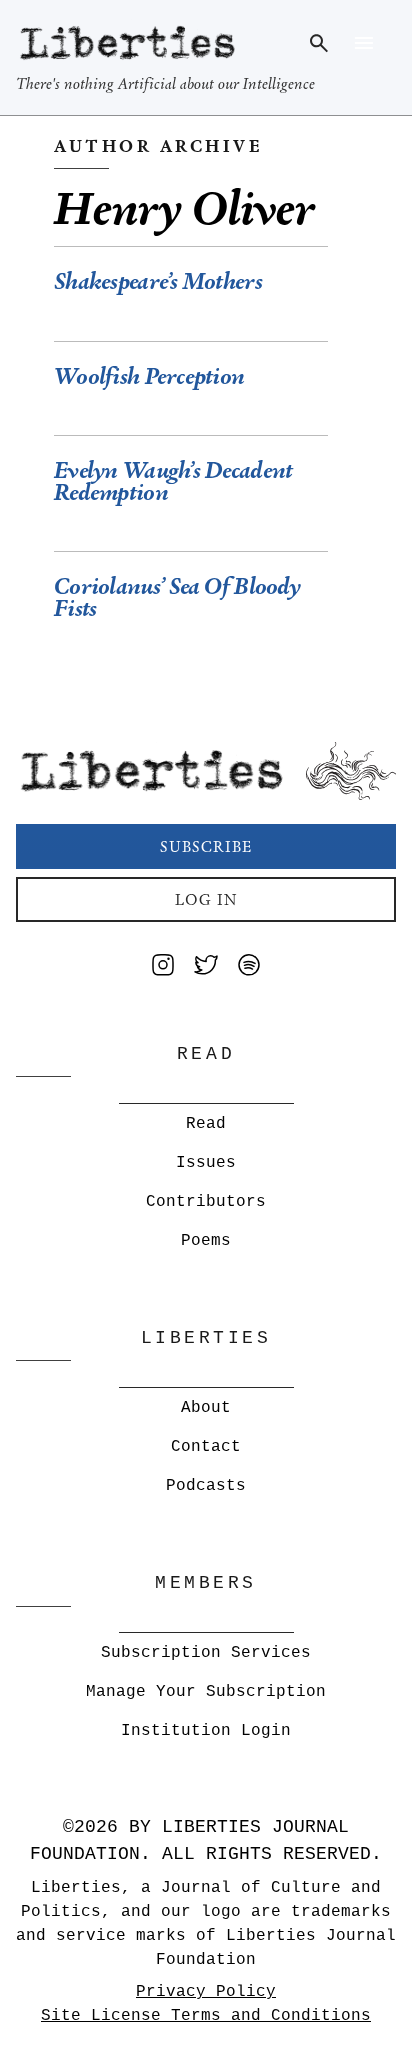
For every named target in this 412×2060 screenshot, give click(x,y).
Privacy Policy (206, 1992)
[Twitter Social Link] (206, 968)
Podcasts (206, 1486)
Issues (206, 1163)
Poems (206, 1241)
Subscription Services (206, 1653)
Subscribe (206, 846)
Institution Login (206, 1731)
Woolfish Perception (149, 376)
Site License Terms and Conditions (206, 2016)
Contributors (206, 1202)
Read (206, 1124)
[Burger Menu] (363, 43)
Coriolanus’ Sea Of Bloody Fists (177, 597)
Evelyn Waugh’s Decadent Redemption (173, 481)
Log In (206, 899)
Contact (206, 1447)
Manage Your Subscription (206, 1692)
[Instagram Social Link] (163, 968)
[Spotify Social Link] (249, 968)
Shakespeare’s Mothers (158, 281)
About (206, 1408)
